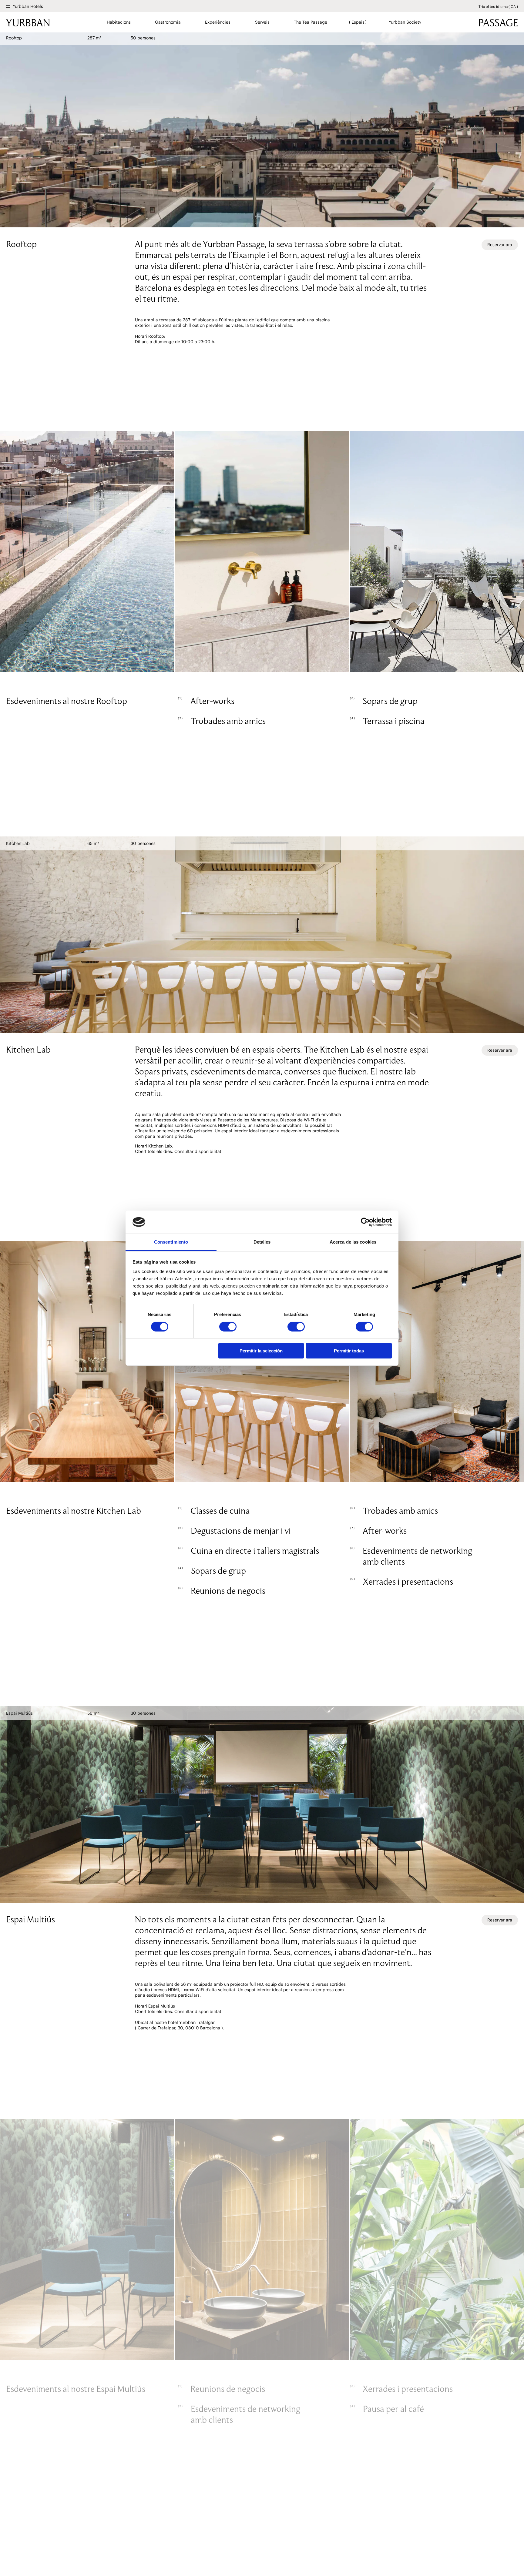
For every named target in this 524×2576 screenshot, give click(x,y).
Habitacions (119, 22)
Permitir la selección (261, 1351)
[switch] (228, 1327)
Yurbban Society (405, 22)
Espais (358, 22)
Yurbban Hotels (28, 7)
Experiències (218, 22)
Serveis (262, 22)
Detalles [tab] (262, 1242)
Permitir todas (349, 1351)
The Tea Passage (310, 22)
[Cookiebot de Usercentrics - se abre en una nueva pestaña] (365, 1222)
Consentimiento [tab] (171, 1242)
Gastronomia (168, 22)
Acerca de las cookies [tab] (353, 1242)
